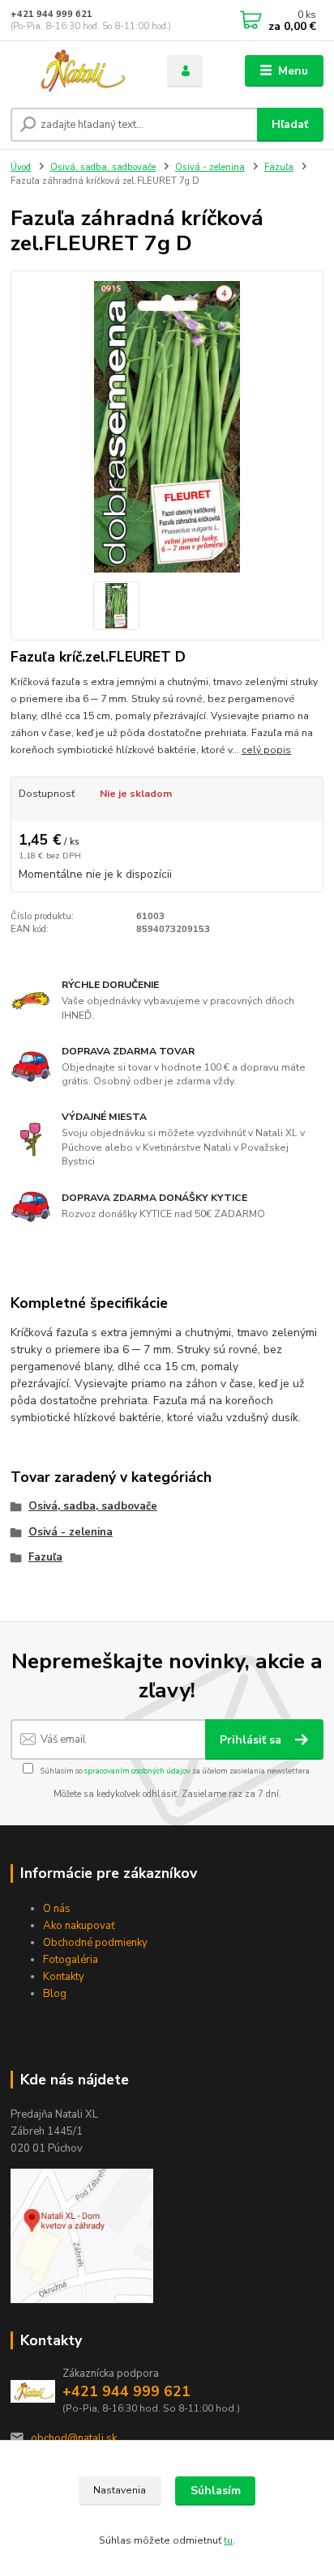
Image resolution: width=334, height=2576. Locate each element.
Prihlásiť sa (252, 1740)
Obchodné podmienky (95, 1943)
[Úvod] (76, 71)
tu (228, 2540)
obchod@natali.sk (74, 2438)
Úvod (21, 167)
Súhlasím (216, 2491)
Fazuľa (279, 167)
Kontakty (64, 1977)
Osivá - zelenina (210, 167)
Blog (55, 1994)
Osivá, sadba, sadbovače (103, 167)
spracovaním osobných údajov (137, 1771)
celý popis (266, 750)
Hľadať (290, 124)
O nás (57, 1909)
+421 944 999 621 (51, 14)
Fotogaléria (71, 1960)
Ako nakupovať (79, 1926)
